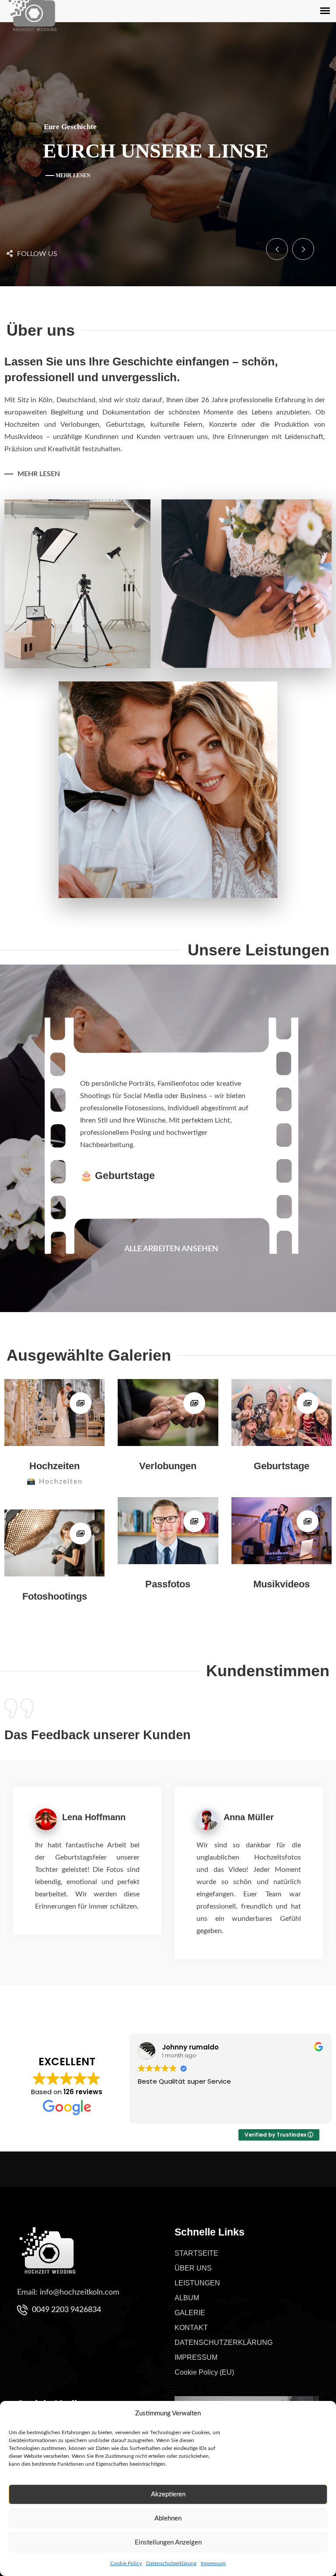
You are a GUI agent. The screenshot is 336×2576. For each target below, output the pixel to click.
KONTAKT (191, 2328)
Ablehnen (168, 2518)
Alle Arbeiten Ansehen (171, 1249)
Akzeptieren (168, 2494)
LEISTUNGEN (197, 2283)
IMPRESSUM (196, 2357)
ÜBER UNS (193, 2268)
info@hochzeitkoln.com (80, 2292)
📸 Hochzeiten (55, 1481)
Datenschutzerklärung (171, 2563)
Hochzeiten (54, 1466)
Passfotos (168, 1584)
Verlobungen (168, 1466)
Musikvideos (282, 1584)
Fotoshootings (55, 1596)
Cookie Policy (126, 2563)
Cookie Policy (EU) (204, 2372)
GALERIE (190, 2313)
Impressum (213, 2563)
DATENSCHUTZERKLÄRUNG (224, 2343)
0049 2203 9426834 (66, 2310)
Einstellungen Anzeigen (168, 2543)
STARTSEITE (196, 2253)
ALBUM (187, 2298)
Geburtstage (282, 1466)
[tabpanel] (171, 1093)
